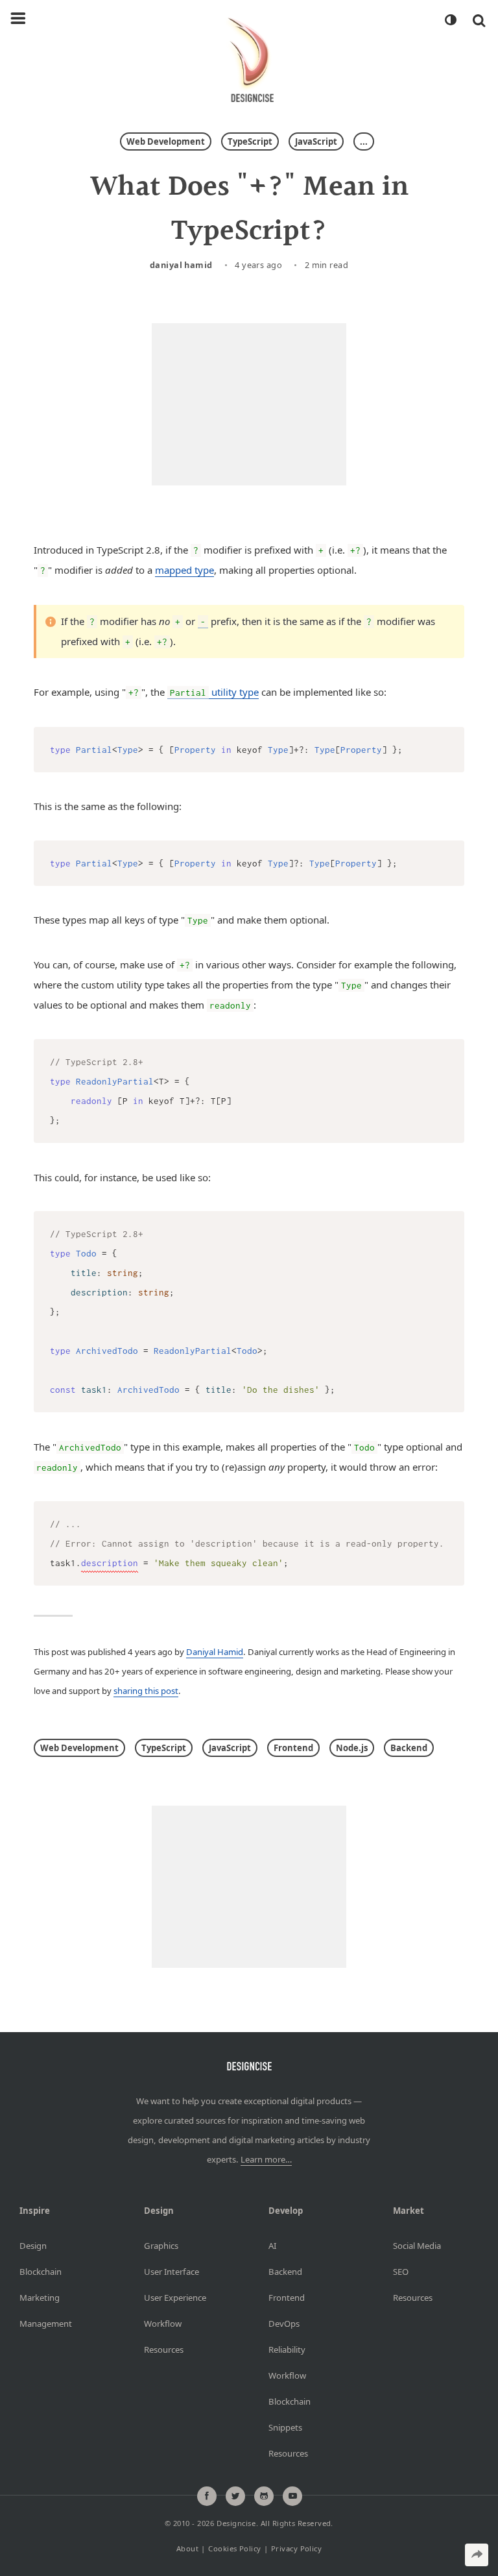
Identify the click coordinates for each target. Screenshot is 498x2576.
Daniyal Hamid (181, 265)
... (364, 141)
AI (272, 2246)
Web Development (166, 141)
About (187, 2548)
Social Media (417, 2246)
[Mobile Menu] (18, 19)
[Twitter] (235, 2496)
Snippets (285, 2427)
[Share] (477, 2555)
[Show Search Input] (479, 20)
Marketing (40, 2298)
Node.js (352, 1748)
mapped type (184, 570)
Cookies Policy (234, 2548)
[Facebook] (207, 2496)
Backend (409, 1748)
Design (33, 2246)
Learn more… (266, 2159)
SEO (401, 2272)
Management (46, 2324)
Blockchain (41, 2272)
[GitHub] (264, 2496)
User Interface (172, 2272)
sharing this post (146, 1691)
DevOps (284, 2324)
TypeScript (250, 141)
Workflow (163, 2324)
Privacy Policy (296, 2548)
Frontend (293, 1748)
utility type (214, 692)
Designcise (236, 2523)
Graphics (161, 2246)
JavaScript (316, 141)
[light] (450, 20)
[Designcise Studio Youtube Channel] (292, 2496)
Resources (164, 2349)
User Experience (175, 2298)
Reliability (287, 2349)
